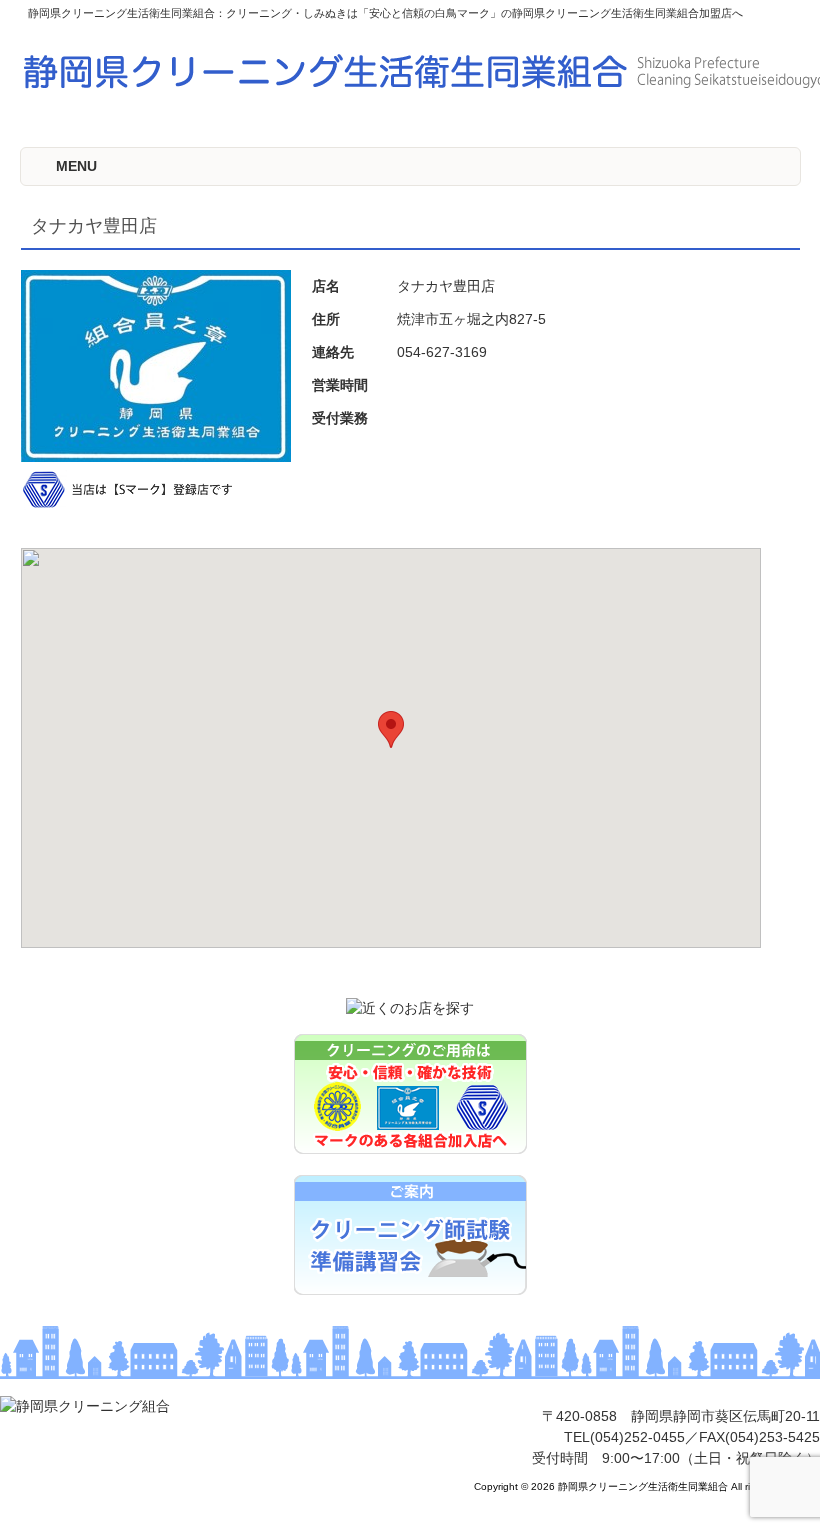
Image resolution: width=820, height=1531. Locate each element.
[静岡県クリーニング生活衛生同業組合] (85, 1406)
